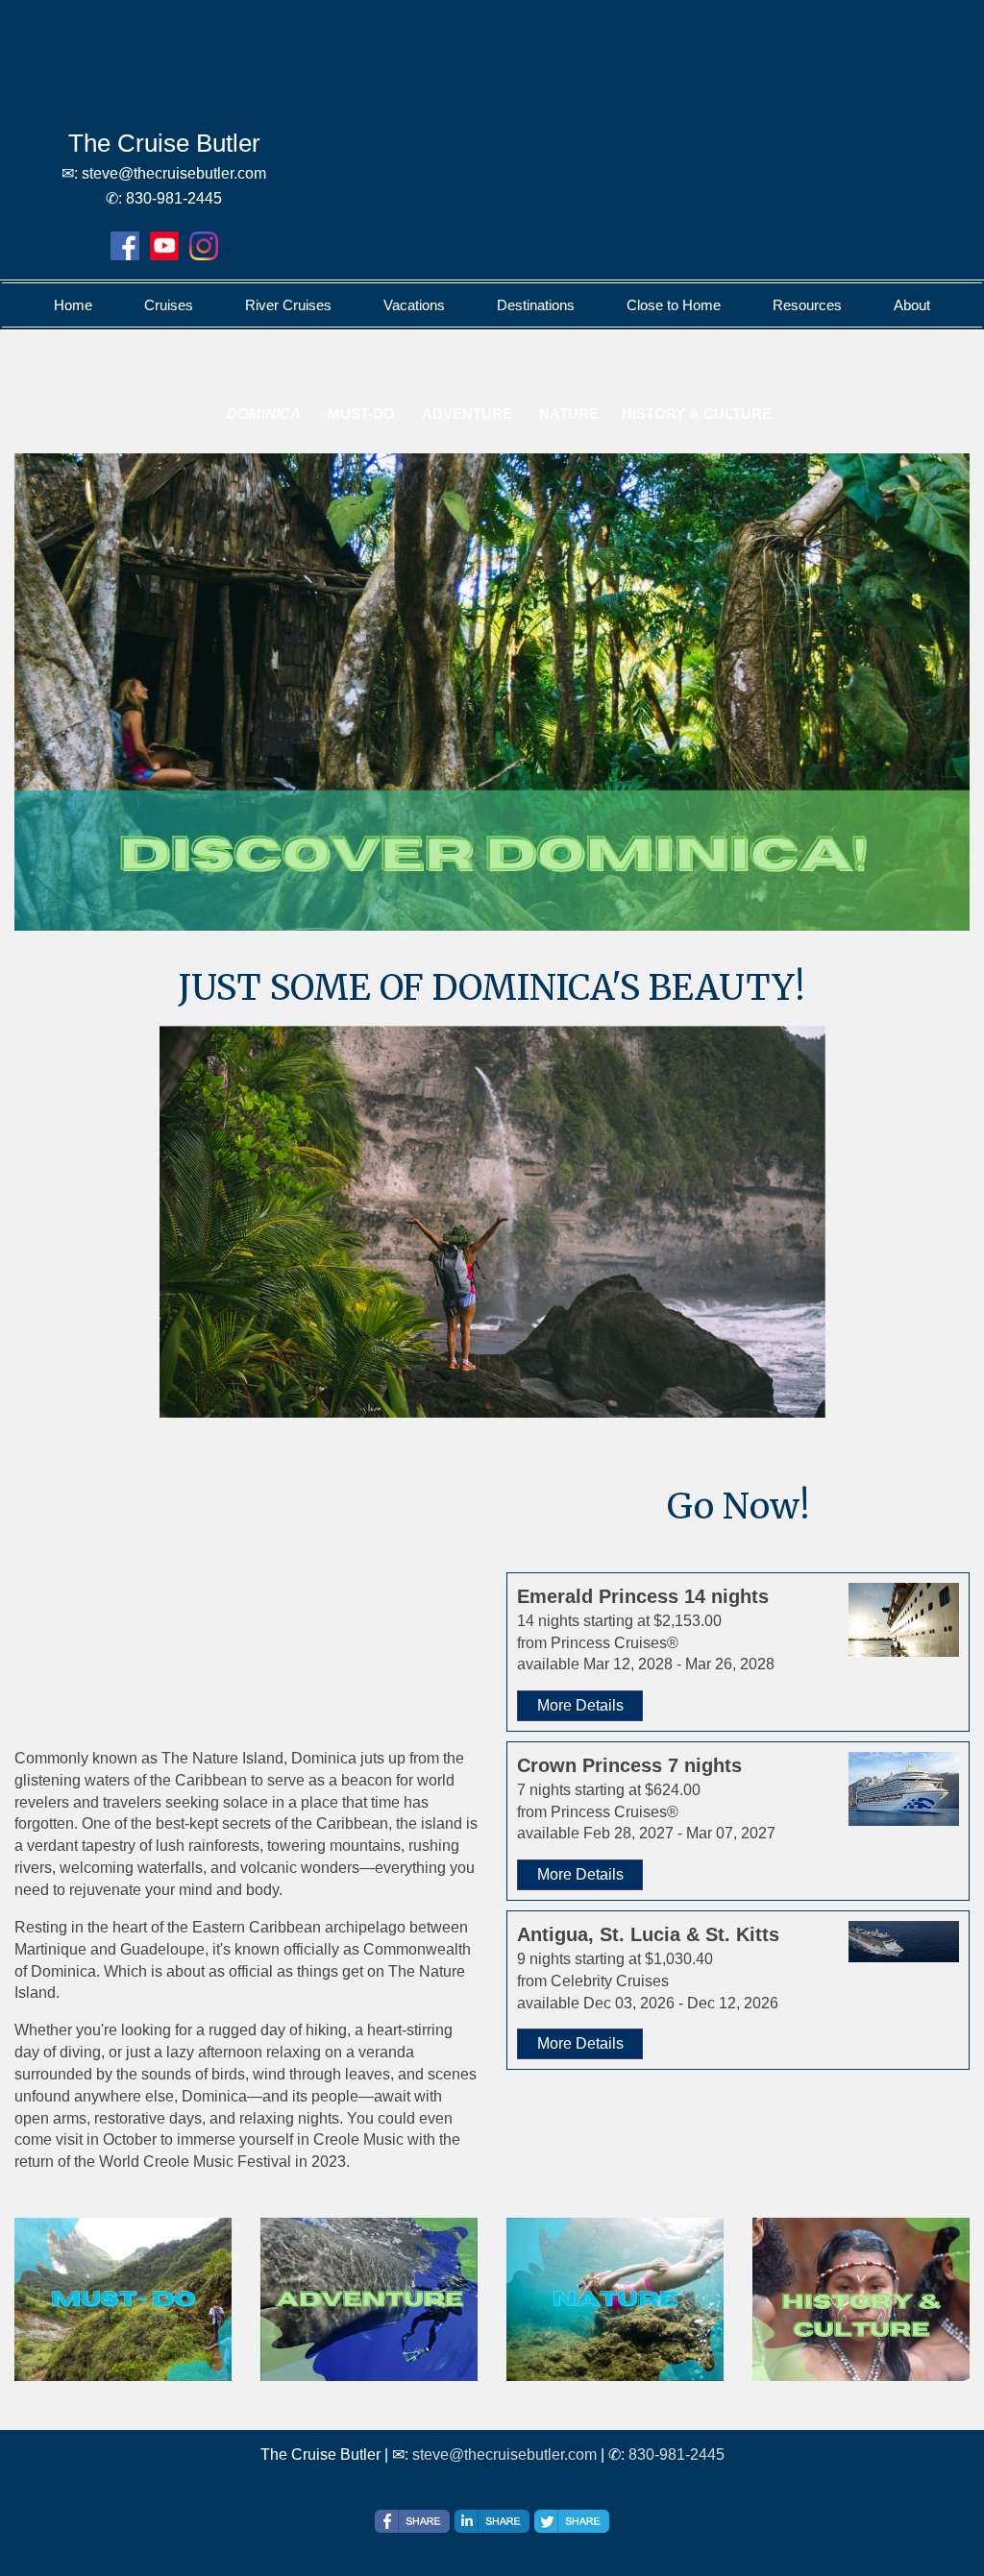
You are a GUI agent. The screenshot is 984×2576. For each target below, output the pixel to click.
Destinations (536, 305)
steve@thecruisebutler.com (504, 2454)
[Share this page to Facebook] (412, 2521)
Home (73, 305)
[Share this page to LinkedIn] (492, 2521)
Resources (807, 305)
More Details (580, 1705)
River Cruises (288, 305)
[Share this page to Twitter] (572, 2521)
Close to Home (674, 305)
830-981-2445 (676, 2454)
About (912, 305)
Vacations (414, 305)
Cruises (169, 305)
